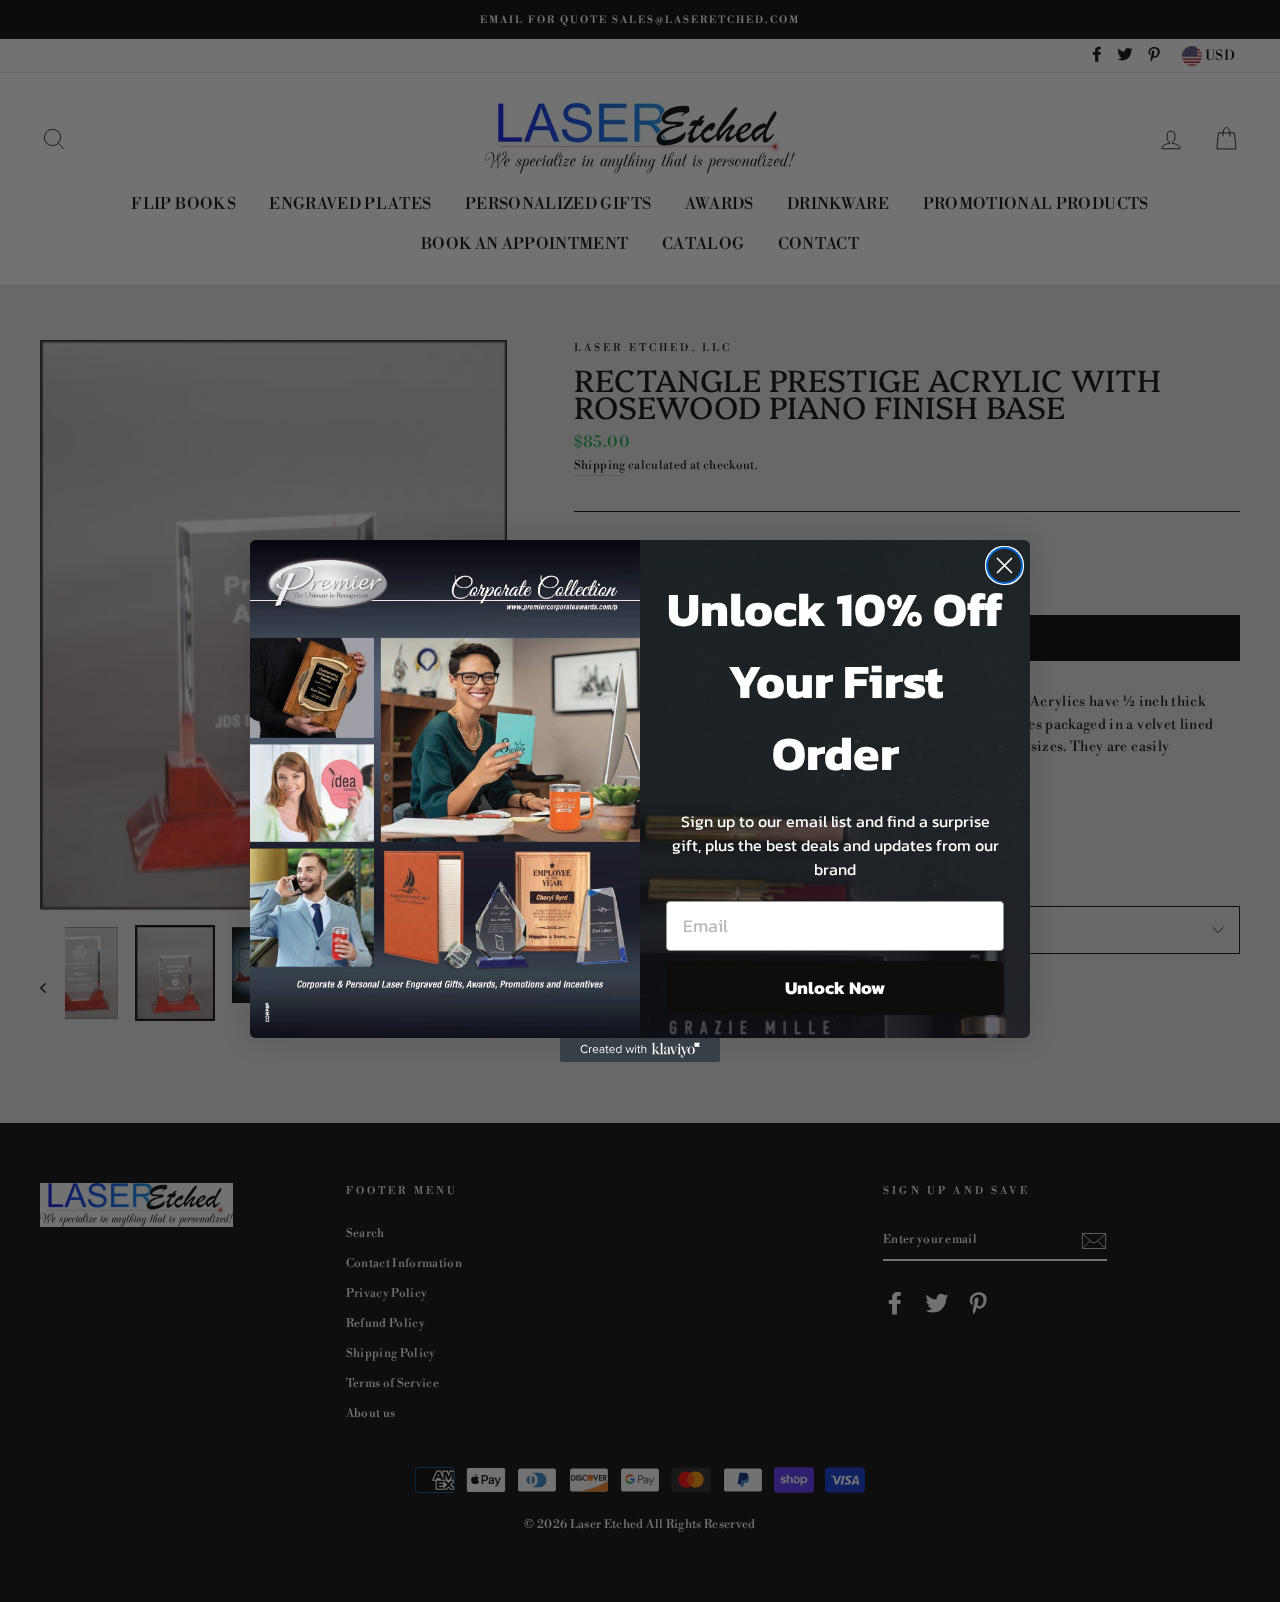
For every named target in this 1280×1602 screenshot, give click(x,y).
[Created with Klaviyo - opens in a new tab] (640, 1050)
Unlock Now (835, 987)
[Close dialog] (1004, 565)
